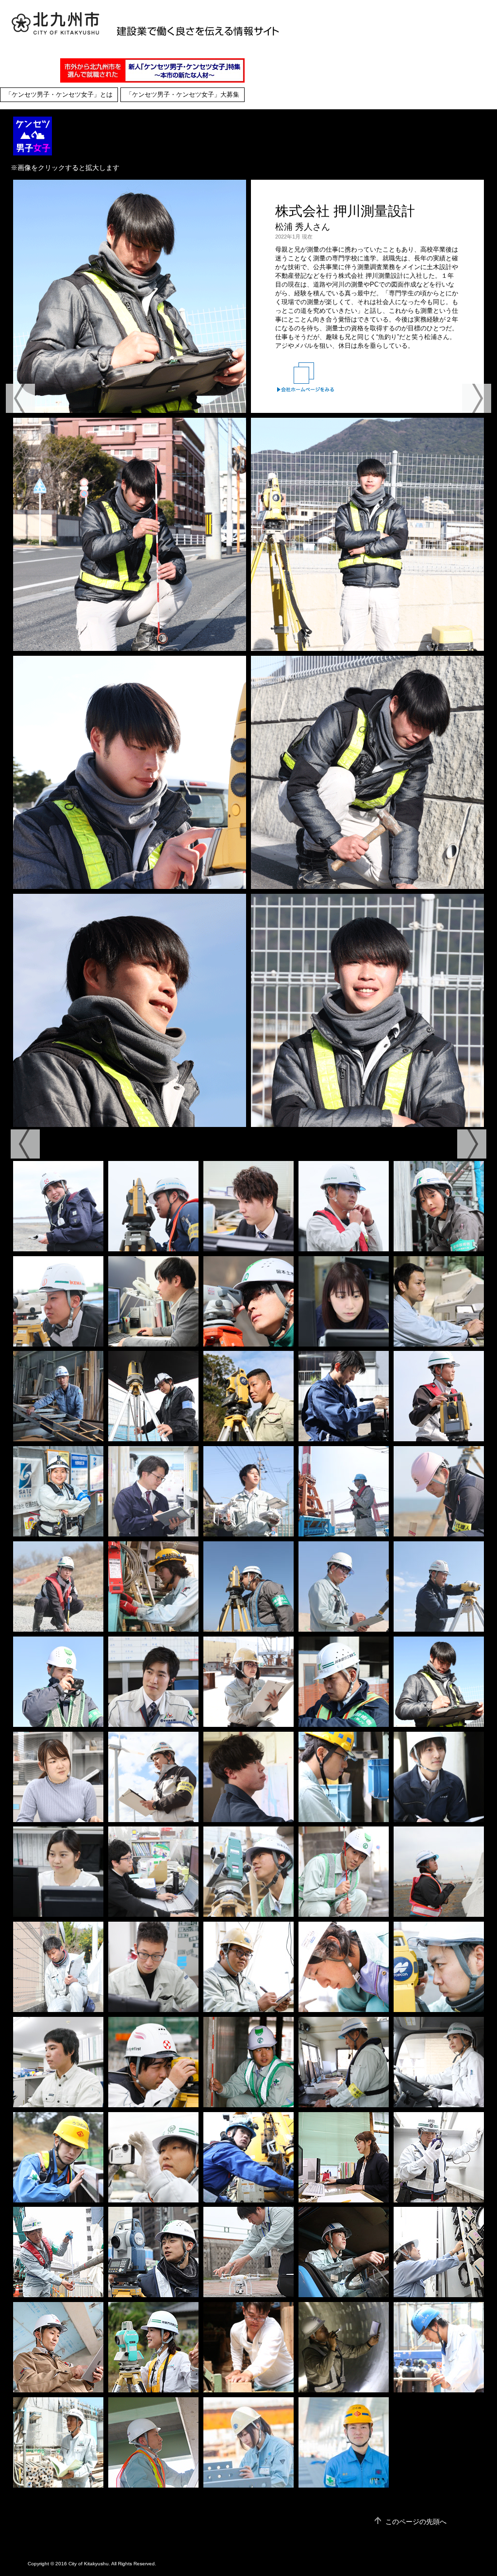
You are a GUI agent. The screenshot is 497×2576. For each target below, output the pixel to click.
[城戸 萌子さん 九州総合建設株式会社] (58, 1206)
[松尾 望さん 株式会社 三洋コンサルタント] (344, 1301)
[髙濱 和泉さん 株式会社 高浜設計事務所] (153, 1301)
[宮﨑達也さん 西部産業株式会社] (439, 2157)
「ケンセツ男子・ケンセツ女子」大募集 (182, 95)
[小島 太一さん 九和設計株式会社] (153, 2442)
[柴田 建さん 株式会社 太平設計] (248, 1206)
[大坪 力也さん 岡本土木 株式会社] (344, 1872)
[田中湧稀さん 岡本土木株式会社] (248, 2062)
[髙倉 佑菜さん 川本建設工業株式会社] (439, 1206)
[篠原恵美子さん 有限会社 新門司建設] (153, 2347)
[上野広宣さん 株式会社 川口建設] (58, 2347)
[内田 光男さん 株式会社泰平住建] (58, 2442)
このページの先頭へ (416, 2522)
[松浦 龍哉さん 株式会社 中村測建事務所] (58, 1967)
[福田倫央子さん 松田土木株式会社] (439, 2062)
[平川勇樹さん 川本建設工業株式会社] (58, 2252)
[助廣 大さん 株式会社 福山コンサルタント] (153, 1872)
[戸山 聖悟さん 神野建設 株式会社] (344, 1587)
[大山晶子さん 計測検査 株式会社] (439, 2252)
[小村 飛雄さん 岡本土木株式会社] (248, 1301)
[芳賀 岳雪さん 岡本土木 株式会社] (248, 1872)
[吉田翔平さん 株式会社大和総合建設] (153, 2157)
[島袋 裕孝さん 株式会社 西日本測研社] (248, 1491)
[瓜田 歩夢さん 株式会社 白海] (248, 1777)
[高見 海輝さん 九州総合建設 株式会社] (439, 1587)
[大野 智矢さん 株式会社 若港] (344, 1491)
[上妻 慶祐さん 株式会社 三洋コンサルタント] (153, 1491)
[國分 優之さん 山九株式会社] (344, 2442)
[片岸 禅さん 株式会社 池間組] (58, 1301)
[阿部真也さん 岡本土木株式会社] (153, 2252)
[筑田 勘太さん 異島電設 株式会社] (153, 1587)
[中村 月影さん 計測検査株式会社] (344, 1396)
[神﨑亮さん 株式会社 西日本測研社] (248, 2252)
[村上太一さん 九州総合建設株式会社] (153, 2062)
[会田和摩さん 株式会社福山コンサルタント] (58, 2062)
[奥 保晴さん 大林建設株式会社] (153, 1206)
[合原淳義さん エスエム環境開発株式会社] (248, 2157)
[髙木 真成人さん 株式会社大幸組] (439, 2347)
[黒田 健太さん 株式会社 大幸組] (153, 1396)
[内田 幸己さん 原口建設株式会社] (58, 1396)
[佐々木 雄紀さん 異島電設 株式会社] (344, 1777)
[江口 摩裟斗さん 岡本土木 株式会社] (58, 1682)
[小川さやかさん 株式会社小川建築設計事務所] (344, 2157)
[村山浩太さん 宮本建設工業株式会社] (344, 2252)
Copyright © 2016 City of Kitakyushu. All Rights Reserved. (92, 2564)
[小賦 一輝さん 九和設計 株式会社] (439, 1777)
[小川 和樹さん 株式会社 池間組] (153, 1777)
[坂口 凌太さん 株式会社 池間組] (153, 1967)
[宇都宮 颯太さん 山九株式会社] (58, 2157)
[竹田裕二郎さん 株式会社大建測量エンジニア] (344, 1967)
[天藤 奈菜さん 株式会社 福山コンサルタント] (58, 1777)
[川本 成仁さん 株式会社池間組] (344, 2347)
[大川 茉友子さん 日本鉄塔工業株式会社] (248, 2442)
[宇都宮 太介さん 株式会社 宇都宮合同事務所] (248, 1396)
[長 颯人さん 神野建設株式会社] (344, 1206)
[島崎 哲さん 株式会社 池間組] (58, 1587)
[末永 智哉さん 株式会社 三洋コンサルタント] (439, 1301)
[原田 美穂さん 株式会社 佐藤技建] (58, 1491)
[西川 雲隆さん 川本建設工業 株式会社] (248, 1587)
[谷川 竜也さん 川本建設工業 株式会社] (344, 1682)
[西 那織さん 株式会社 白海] (439, 1872)
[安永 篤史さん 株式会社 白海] (439, 1491)
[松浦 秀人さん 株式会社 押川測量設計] (439, 1682)
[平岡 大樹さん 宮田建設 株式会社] (153, 1682)
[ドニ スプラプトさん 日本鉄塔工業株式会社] (248, 1967)
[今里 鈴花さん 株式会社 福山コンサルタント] (58, 1872)
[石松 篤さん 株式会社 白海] (344, 2062)
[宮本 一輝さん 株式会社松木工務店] (248, 2347)
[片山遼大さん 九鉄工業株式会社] (439, 1967)
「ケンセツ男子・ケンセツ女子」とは (59, 95)
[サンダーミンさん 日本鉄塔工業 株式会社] (248, 1682)
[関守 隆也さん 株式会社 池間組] (439, 1396)
